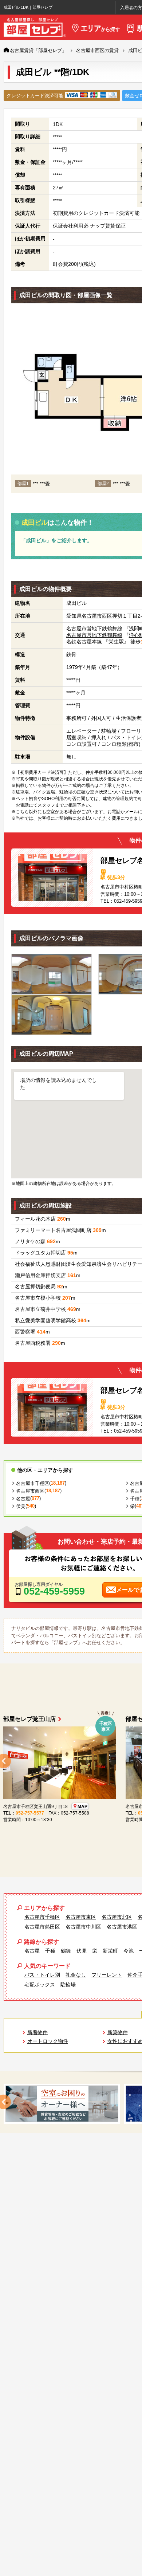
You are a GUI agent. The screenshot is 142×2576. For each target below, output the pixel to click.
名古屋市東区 (81, 1917)
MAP (76, 1807)
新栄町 (110, 1951)
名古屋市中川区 (83, 1927)
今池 (129, 1951)
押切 (117, 616)
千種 (135, 1499)
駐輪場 (68, 1985)
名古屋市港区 (122, 1927)
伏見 (21, 1506)
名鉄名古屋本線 (84, 642)
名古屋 (23, 1499)
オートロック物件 (48, 2041)
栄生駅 (116, 642)
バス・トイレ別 (42, 1975)
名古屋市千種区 (33, 1483)
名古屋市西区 (97, 616)
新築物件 (118, 2032)
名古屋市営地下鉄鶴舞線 (94, 629)
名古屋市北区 (117, 1917)
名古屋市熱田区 (42, 1927)
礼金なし (76, 1975)
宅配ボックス (40, 1985)
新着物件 (38, 2032)
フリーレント (107, 1975)
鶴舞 (66, 1951)
